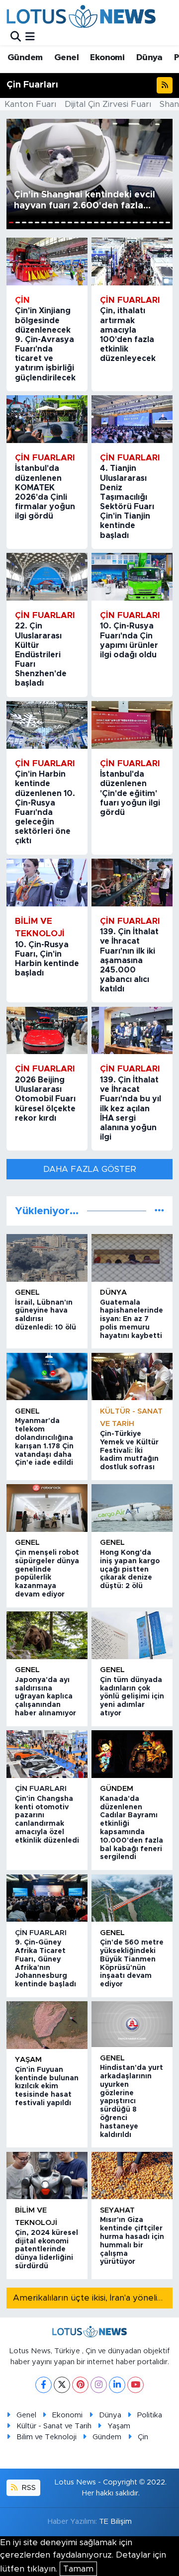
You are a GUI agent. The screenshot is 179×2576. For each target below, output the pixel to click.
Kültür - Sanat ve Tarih (54, 2426)
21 (142, 222)
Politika (150, 2415)
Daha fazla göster (90, 1169)
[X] (62, 2385)
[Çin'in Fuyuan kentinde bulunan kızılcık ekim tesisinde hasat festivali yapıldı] (47, 2025)
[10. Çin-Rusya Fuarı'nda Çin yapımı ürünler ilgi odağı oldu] (132, 577)
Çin (143, 2437)
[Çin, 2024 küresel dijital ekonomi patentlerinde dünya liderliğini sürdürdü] (47, 2176)
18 (122, 222)
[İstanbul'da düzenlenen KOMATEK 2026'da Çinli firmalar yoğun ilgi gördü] (47, 419)
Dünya (149, 58)
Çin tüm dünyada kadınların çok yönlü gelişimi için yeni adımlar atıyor (132, 1697)
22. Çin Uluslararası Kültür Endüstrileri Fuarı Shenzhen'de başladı (41, 655)
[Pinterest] (80, 2385)
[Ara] (16, 37)
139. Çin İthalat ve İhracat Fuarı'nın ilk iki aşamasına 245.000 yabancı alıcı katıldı (129, 960)
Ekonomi (107, 58)
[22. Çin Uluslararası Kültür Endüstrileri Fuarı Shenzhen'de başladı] (47, 577)
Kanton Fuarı (30, 104)
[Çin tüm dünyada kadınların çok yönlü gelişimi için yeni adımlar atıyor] (132, 1635)
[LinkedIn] (117, 2385)
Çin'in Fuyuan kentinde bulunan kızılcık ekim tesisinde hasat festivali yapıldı (47, 2087)
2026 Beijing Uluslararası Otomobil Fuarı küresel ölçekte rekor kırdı (45, 1099)
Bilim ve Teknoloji (46, 2437)
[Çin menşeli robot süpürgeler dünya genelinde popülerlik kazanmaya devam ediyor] (47, 1508)
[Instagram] (99, 2385)
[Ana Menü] (30, 37)
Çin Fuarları (41, 1789)
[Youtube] (135, 2385)
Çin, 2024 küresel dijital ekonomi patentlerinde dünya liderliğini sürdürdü (46, 2250)
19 (129, 222)
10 (70, 222)
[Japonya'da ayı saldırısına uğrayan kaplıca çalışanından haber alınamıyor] (47, 1635)
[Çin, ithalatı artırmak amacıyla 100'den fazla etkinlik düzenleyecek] (132, 262)
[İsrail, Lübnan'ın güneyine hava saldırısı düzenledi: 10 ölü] (47, 1258)
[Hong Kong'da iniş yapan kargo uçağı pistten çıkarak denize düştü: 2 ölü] (132, 1508)
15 (103, 222)
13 (89, 222)
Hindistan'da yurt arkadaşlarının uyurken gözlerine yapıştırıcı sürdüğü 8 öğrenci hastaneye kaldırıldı (132, 2101)
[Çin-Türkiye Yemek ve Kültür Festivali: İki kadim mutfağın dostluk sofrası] (132, 1377)
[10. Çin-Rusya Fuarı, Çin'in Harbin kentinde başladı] (47, 883)
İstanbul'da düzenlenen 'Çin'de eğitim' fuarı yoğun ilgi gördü (130, 793)
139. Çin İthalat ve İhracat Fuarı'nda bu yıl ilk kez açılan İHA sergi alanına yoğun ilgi (131, 1109)
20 (135, 222)
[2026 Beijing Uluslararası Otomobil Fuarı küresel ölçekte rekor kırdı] (47, 1031)
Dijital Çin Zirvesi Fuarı (108, 104)
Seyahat (117, 2210)
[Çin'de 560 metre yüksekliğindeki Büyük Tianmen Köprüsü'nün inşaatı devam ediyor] (132, 1898)
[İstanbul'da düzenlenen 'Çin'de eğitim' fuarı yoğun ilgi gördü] (132, 725)
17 (116, 222)
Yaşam (28, 2060)
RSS (28, 2488)
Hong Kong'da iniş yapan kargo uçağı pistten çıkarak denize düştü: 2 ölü (130, 1569)
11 (76, 222)
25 (168, 222)
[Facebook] (44, 2385)
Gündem (25, 58)
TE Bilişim (115, 2522)
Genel (66, 58)
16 (109, 222)
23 (155, 222)
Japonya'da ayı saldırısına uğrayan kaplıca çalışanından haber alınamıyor (45, 1697)
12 (83, 222)
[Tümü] (159, 1211)
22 (148, 222)
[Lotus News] (81, 16)
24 (161, 222)
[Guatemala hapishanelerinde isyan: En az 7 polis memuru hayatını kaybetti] (132, 1258)
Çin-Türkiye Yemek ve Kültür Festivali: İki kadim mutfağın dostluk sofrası (129, 1451)
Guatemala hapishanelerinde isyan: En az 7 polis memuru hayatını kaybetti (132, 1319)
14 (96, 222)
